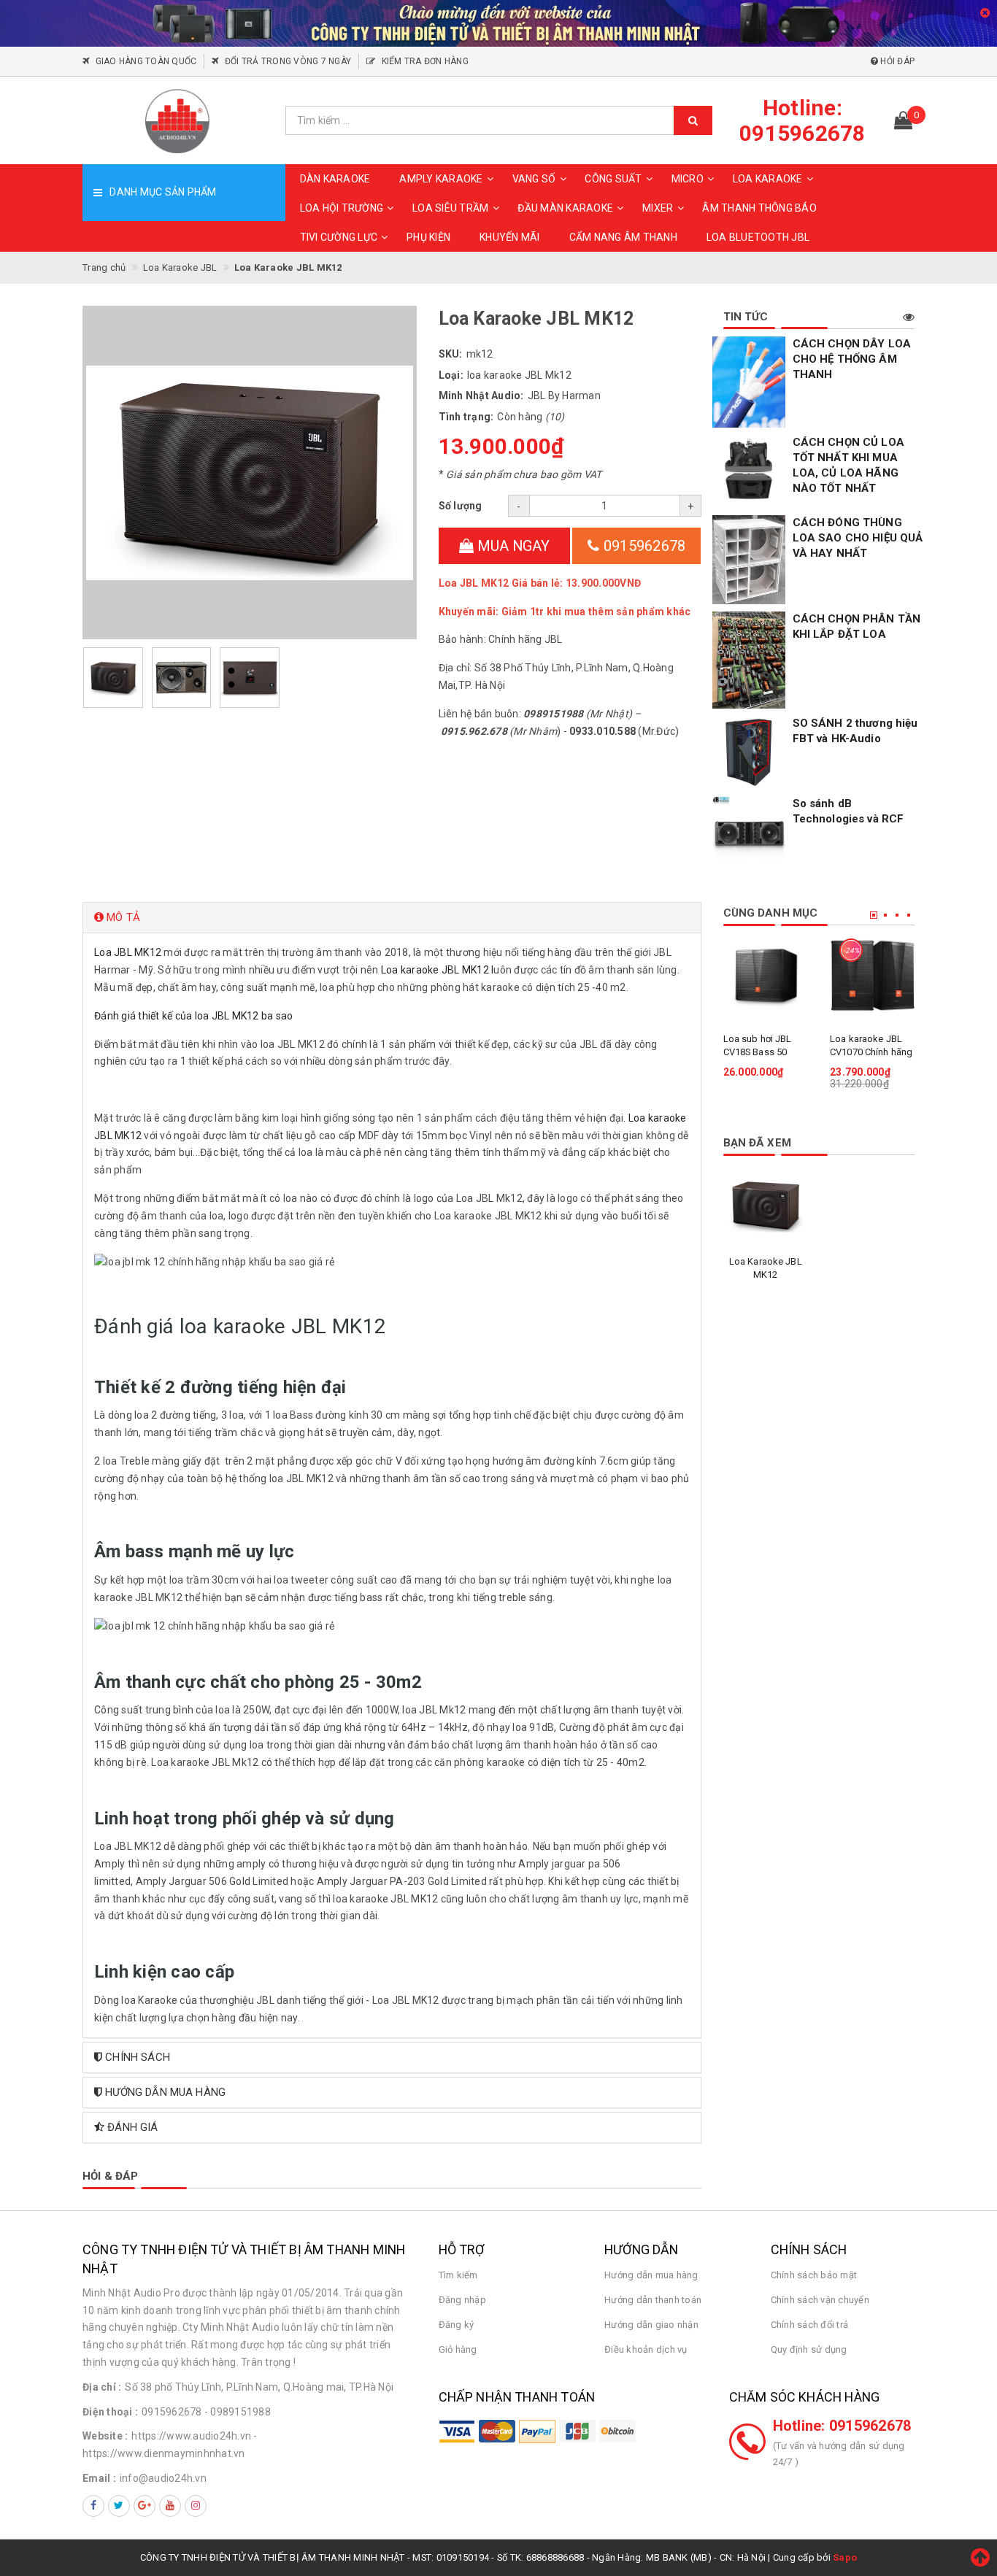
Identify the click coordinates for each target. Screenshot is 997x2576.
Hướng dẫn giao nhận (651, 2325)
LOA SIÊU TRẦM (450, 208)
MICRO (688, 179)
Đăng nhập (462, 2300)
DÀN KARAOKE (335, 179)
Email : (99, 2478)
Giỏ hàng (458, 2349)
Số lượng (461, 506)
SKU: (451, 354)
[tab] (392, 918)
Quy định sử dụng (809, 2349)
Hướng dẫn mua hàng (651, 2275)
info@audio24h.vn (163, 2478)
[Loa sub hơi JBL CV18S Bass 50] (766, 975)
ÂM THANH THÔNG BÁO (759, 208)
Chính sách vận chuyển (820, 2300)
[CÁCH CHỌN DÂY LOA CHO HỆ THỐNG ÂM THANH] (749, 382)
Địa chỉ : (102, 2387)
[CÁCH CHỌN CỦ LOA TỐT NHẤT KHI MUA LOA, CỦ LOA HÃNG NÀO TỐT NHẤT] (749, 471)
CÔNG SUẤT (613, 179)
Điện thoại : (110, 2412)
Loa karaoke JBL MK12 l (438, 970)
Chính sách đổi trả (810, 2325)
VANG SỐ (534, 179)
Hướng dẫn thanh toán (653, 2300)
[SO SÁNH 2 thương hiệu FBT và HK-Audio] (749, 752)
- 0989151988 (238, 2412)
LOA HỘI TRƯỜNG (342, 208)
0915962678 (643, 546)
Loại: (451, 375)
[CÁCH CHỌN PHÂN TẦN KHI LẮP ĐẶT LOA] (749, 660)
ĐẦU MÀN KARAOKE (565, 208)
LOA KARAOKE (768, 179)
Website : (105, 2436)
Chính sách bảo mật (814, 2275)
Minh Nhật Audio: (481, 396)
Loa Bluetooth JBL (758, 237)
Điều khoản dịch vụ (646, 2349)
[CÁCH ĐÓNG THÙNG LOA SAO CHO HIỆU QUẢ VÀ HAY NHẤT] (749, 560)
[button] (392, 918)
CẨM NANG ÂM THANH (623, 237)
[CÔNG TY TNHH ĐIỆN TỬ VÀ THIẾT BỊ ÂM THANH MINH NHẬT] (178, 120)
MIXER (658, 208)
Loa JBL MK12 (128, 952)
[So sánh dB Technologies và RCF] (749, 833)
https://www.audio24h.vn (191, 2436)
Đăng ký (457, 2325)
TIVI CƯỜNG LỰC (339, 237)
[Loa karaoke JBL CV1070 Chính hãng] (873, 975)
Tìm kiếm (458, 2275)
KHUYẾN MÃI (510, 237)
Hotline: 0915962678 (842, 2426)
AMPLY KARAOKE (441, 179)
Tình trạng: (466, 417)
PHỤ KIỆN (428, 237)
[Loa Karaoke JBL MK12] (766, 1205)
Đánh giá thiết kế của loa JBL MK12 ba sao (193, 1016)
